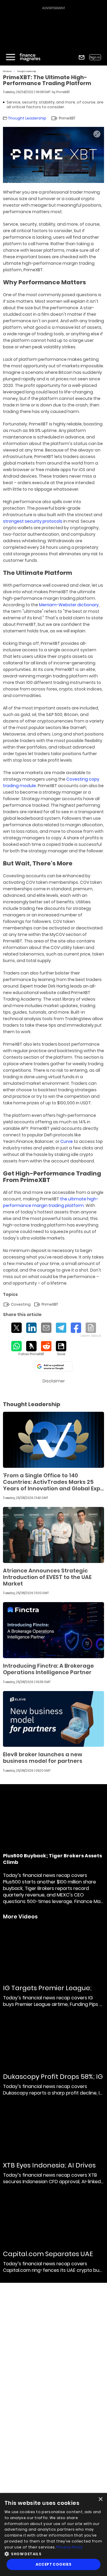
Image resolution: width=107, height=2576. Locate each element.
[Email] (46, 1328)
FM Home (7, 71)
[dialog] (53, 2534)
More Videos (20, 1917)
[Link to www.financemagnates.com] (53, 1440)
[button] (53, 2553)
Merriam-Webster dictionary (69, 605)
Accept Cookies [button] (54, 2564)
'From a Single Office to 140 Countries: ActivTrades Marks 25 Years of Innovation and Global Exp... (53, 1482)
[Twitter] (16, 1328)
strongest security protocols (33, 521)
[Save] (61, 1349)
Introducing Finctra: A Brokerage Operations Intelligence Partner (48, 1669)
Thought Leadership (27, 71)
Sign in (95, 57)
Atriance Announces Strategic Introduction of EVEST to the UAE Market (47, 1577)
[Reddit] (46, 1346)
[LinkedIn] (31, 1328)
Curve (67, 1141)
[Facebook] (76, 1328)
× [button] (100, 2499)
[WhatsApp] (16, 1346)
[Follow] (31, 1349)
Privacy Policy (70, 2547)
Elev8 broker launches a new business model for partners (43, 1758)
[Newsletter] (82, 57)
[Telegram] (61, 1328)
